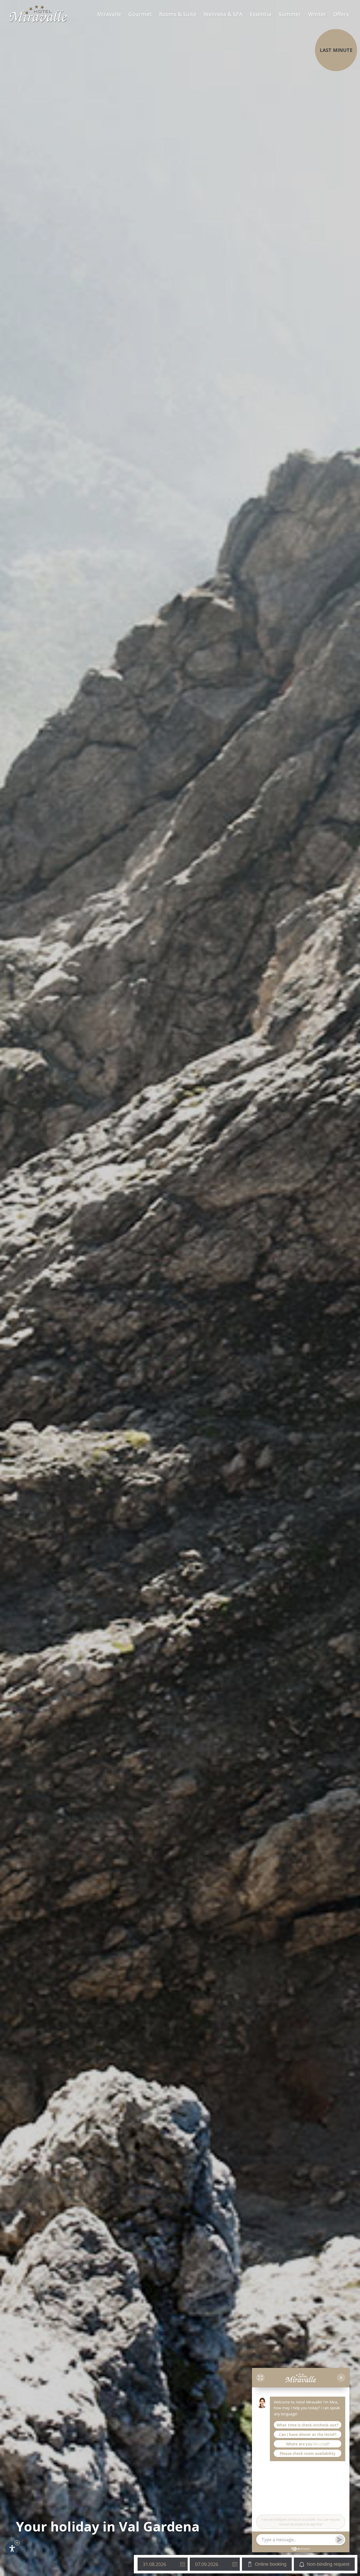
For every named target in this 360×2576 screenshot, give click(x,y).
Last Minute (336, 50)
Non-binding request (328, 2564)
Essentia (261, 14)
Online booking (271, 2564)
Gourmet (140, 14)
